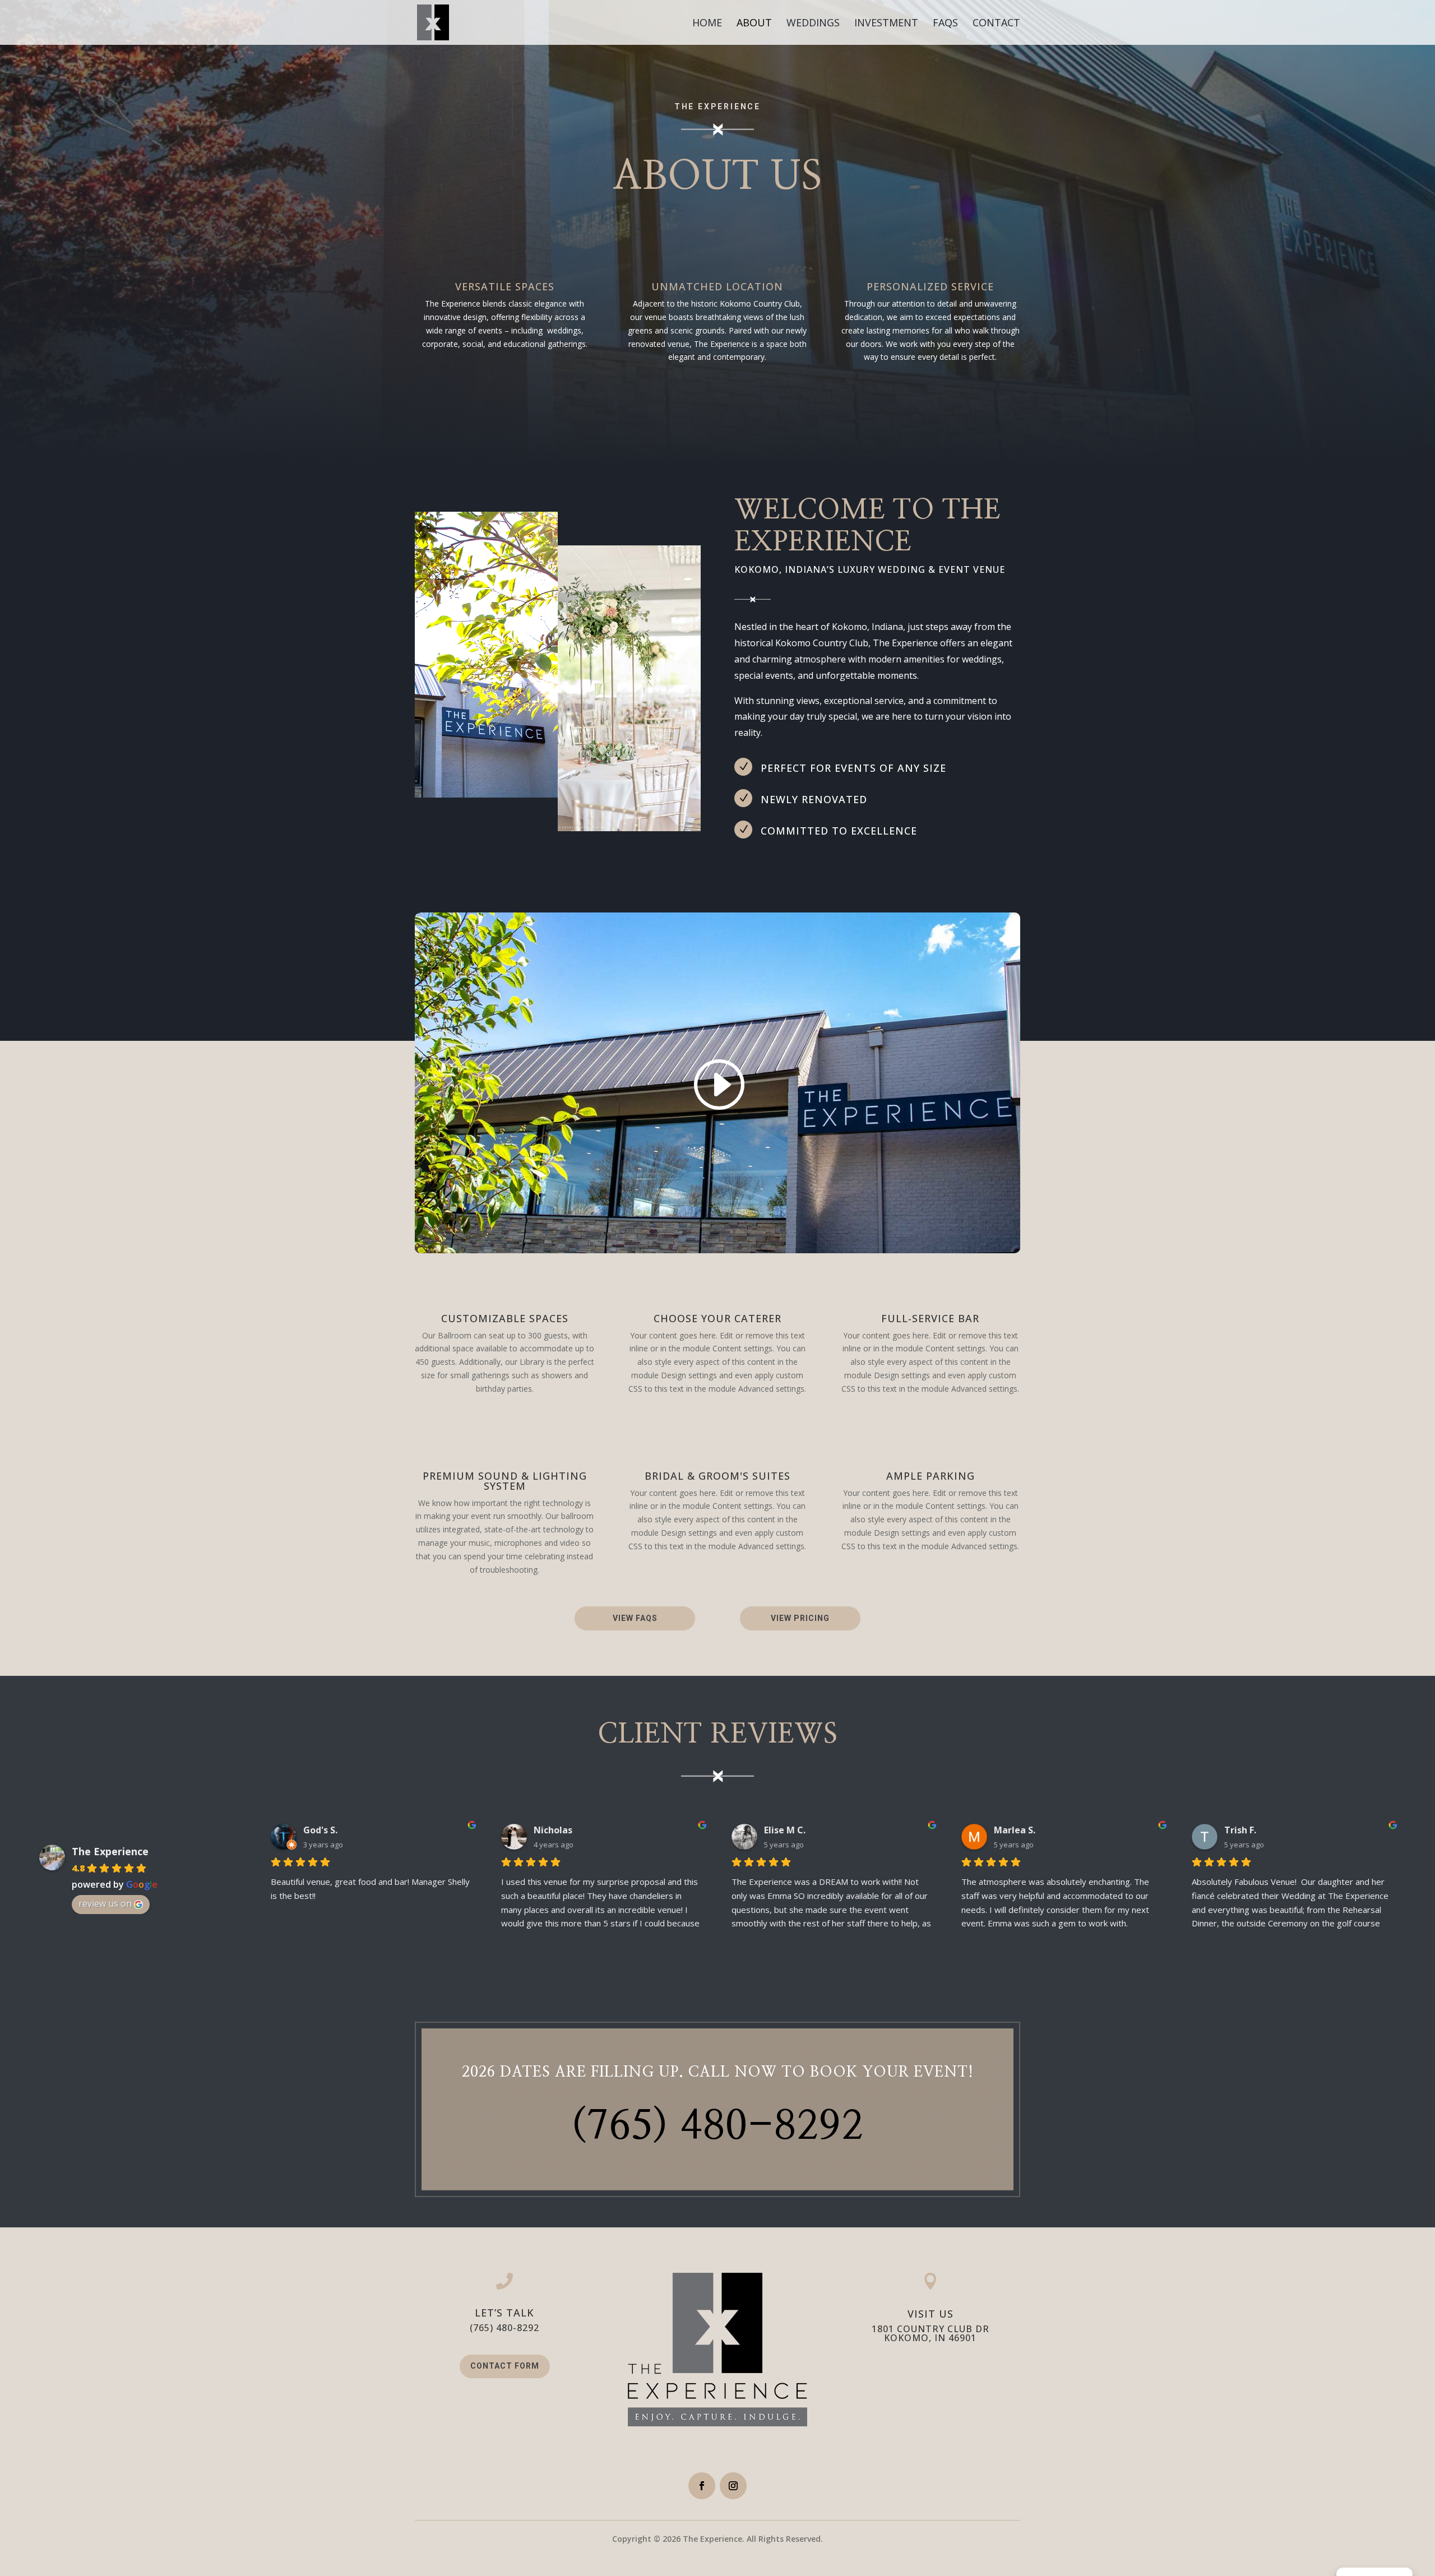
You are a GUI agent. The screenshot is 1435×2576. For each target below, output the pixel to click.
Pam (544, 1830)
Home (707, 24)
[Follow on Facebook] (702, 2486)
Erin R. (1007, 1830)
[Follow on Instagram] (733, 2486)
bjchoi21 (783, 1830)
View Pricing (800, 1618)
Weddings (813, 24)
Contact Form (505, 2366)
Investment (886, 24)
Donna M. (1245, 1830)
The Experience (110, 1851)
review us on (105, 1903)
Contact (996, 24)
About (754, 24)
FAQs (945, 24)
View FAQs (635, 1618)
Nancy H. (323, 1830)
